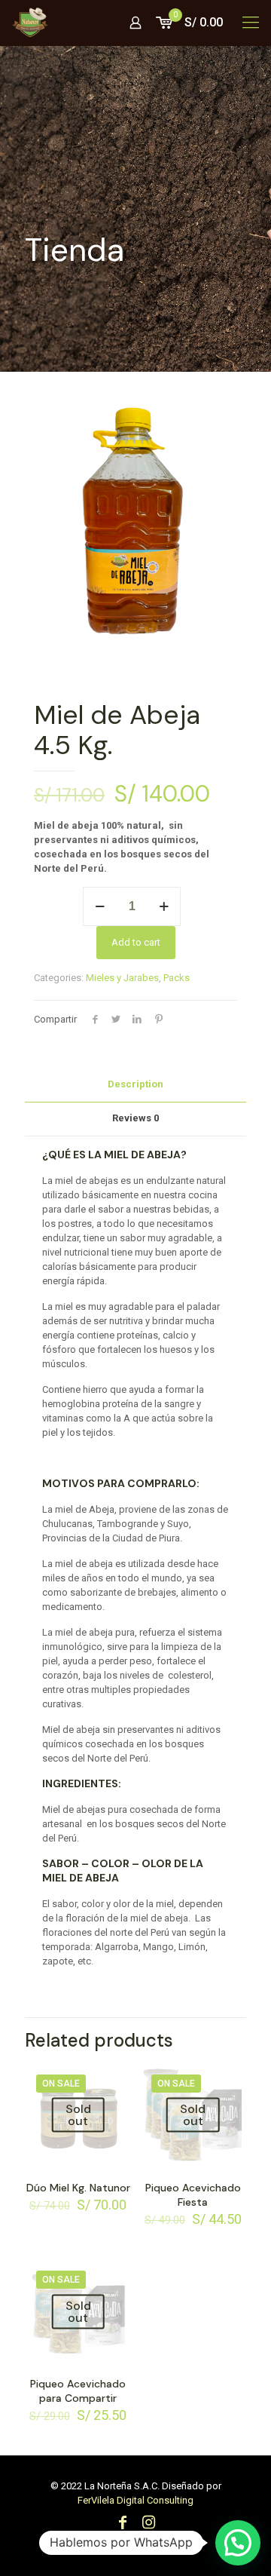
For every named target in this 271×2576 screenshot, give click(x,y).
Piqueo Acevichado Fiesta (193, 2195)
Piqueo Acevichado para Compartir (78, 2391)
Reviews (135, 1118)
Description (135, 1084)
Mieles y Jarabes (122, 978)
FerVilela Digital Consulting (135, 2500)
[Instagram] (148, 2524)
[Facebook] (123, 2524)
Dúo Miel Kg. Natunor (78, 2188)
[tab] (135, 1085)
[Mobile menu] (251, 23)
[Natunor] (30, 23)
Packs (177, 978)
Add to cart (136, 942)
